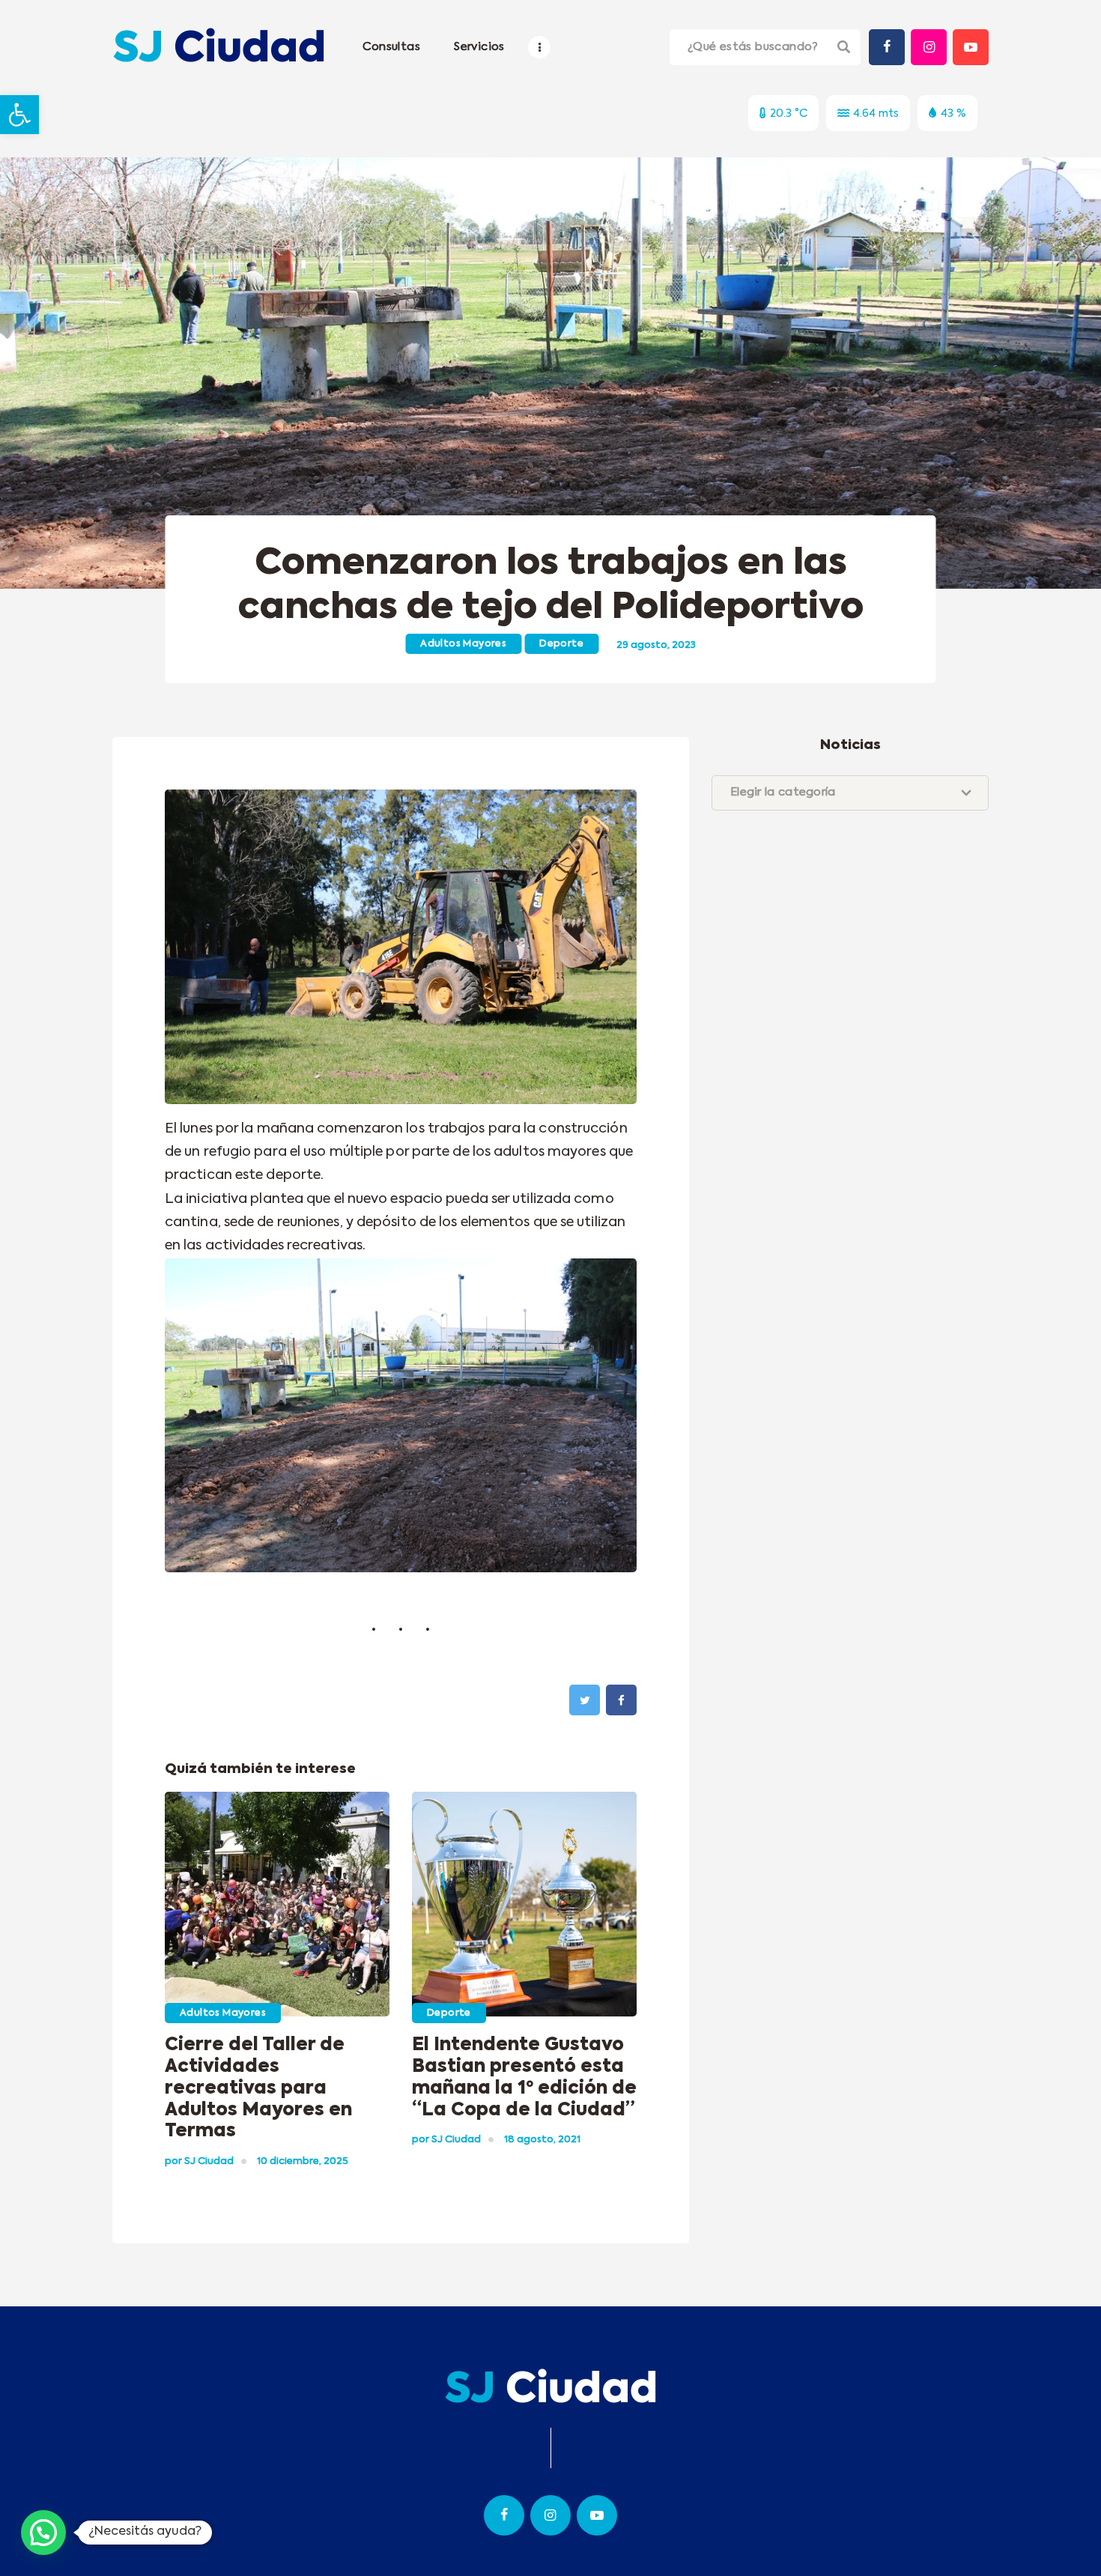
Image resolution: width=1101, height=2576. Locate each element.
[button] (19, 115)
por (199, 2161)
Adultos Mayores (463, 644)
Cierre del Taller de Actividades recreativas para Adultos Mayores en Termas (258, 2088)
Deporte (561, 644)
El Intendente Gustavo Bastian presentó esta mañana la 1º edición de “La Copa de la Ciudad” (524, 2077)
